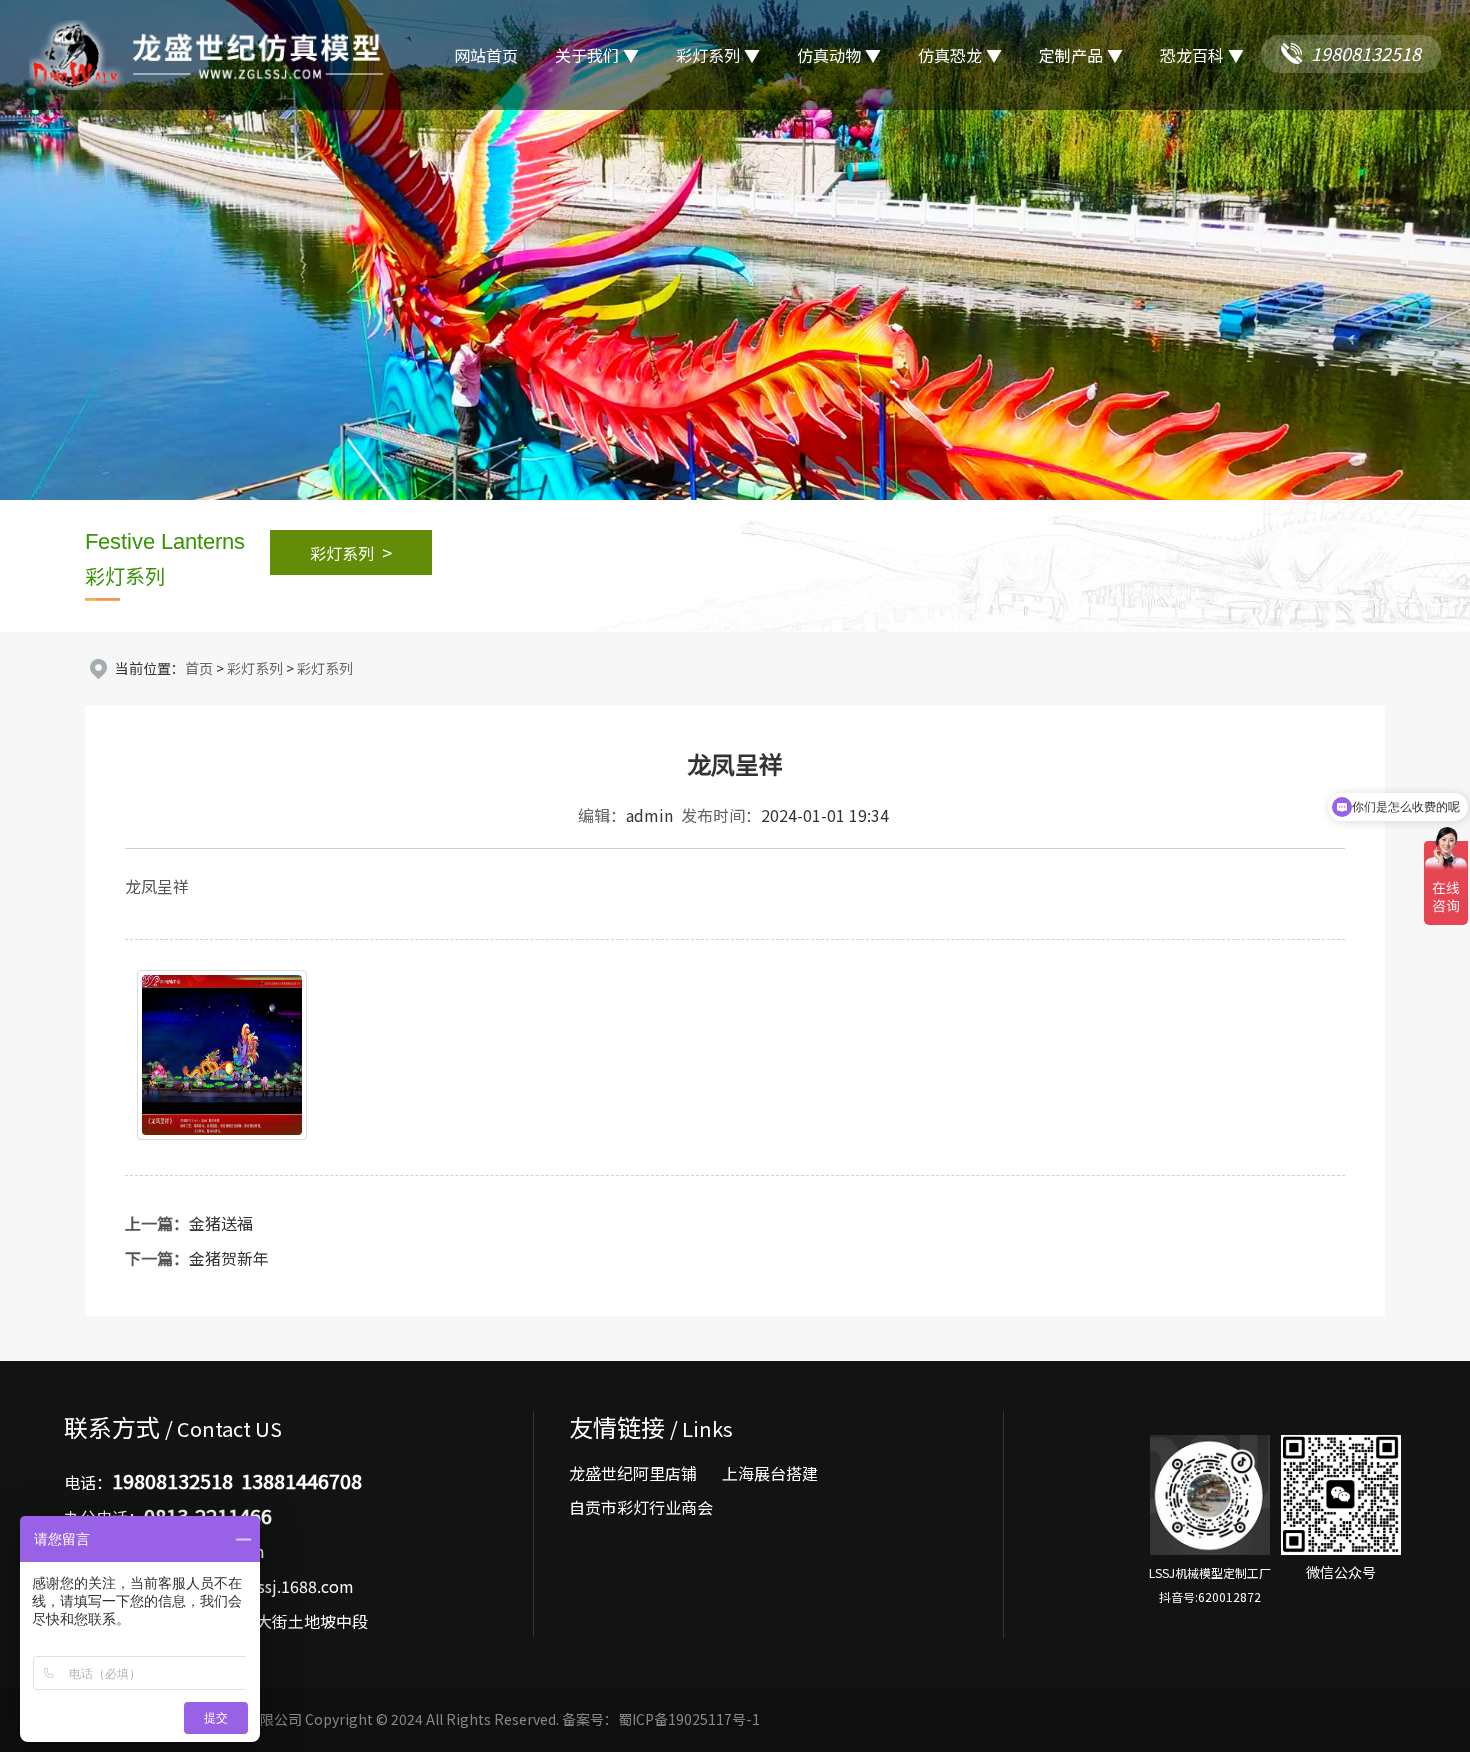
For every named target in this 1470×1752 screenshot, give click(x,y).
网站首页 (486, 55)
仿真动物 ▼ (839, 55)
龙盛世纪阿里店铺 (633, 1473)
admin (649, 815)
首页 (199, 668)
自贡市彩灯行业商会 (641, 1507)
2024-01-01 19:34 (825, 815)
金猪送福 (221, 1223)
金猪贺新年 (229, 1258)
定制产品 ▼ (1081, 55)
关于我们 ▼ (597, 55)
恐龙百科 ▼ (1202, 55)
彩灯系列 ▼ (718, 55)
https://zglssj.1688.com (267, 1586)
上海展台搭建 (770, 1473)
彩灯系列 (351, 552)
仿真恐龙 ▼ (960, 55)
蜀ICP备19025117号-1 (689, 1719)
